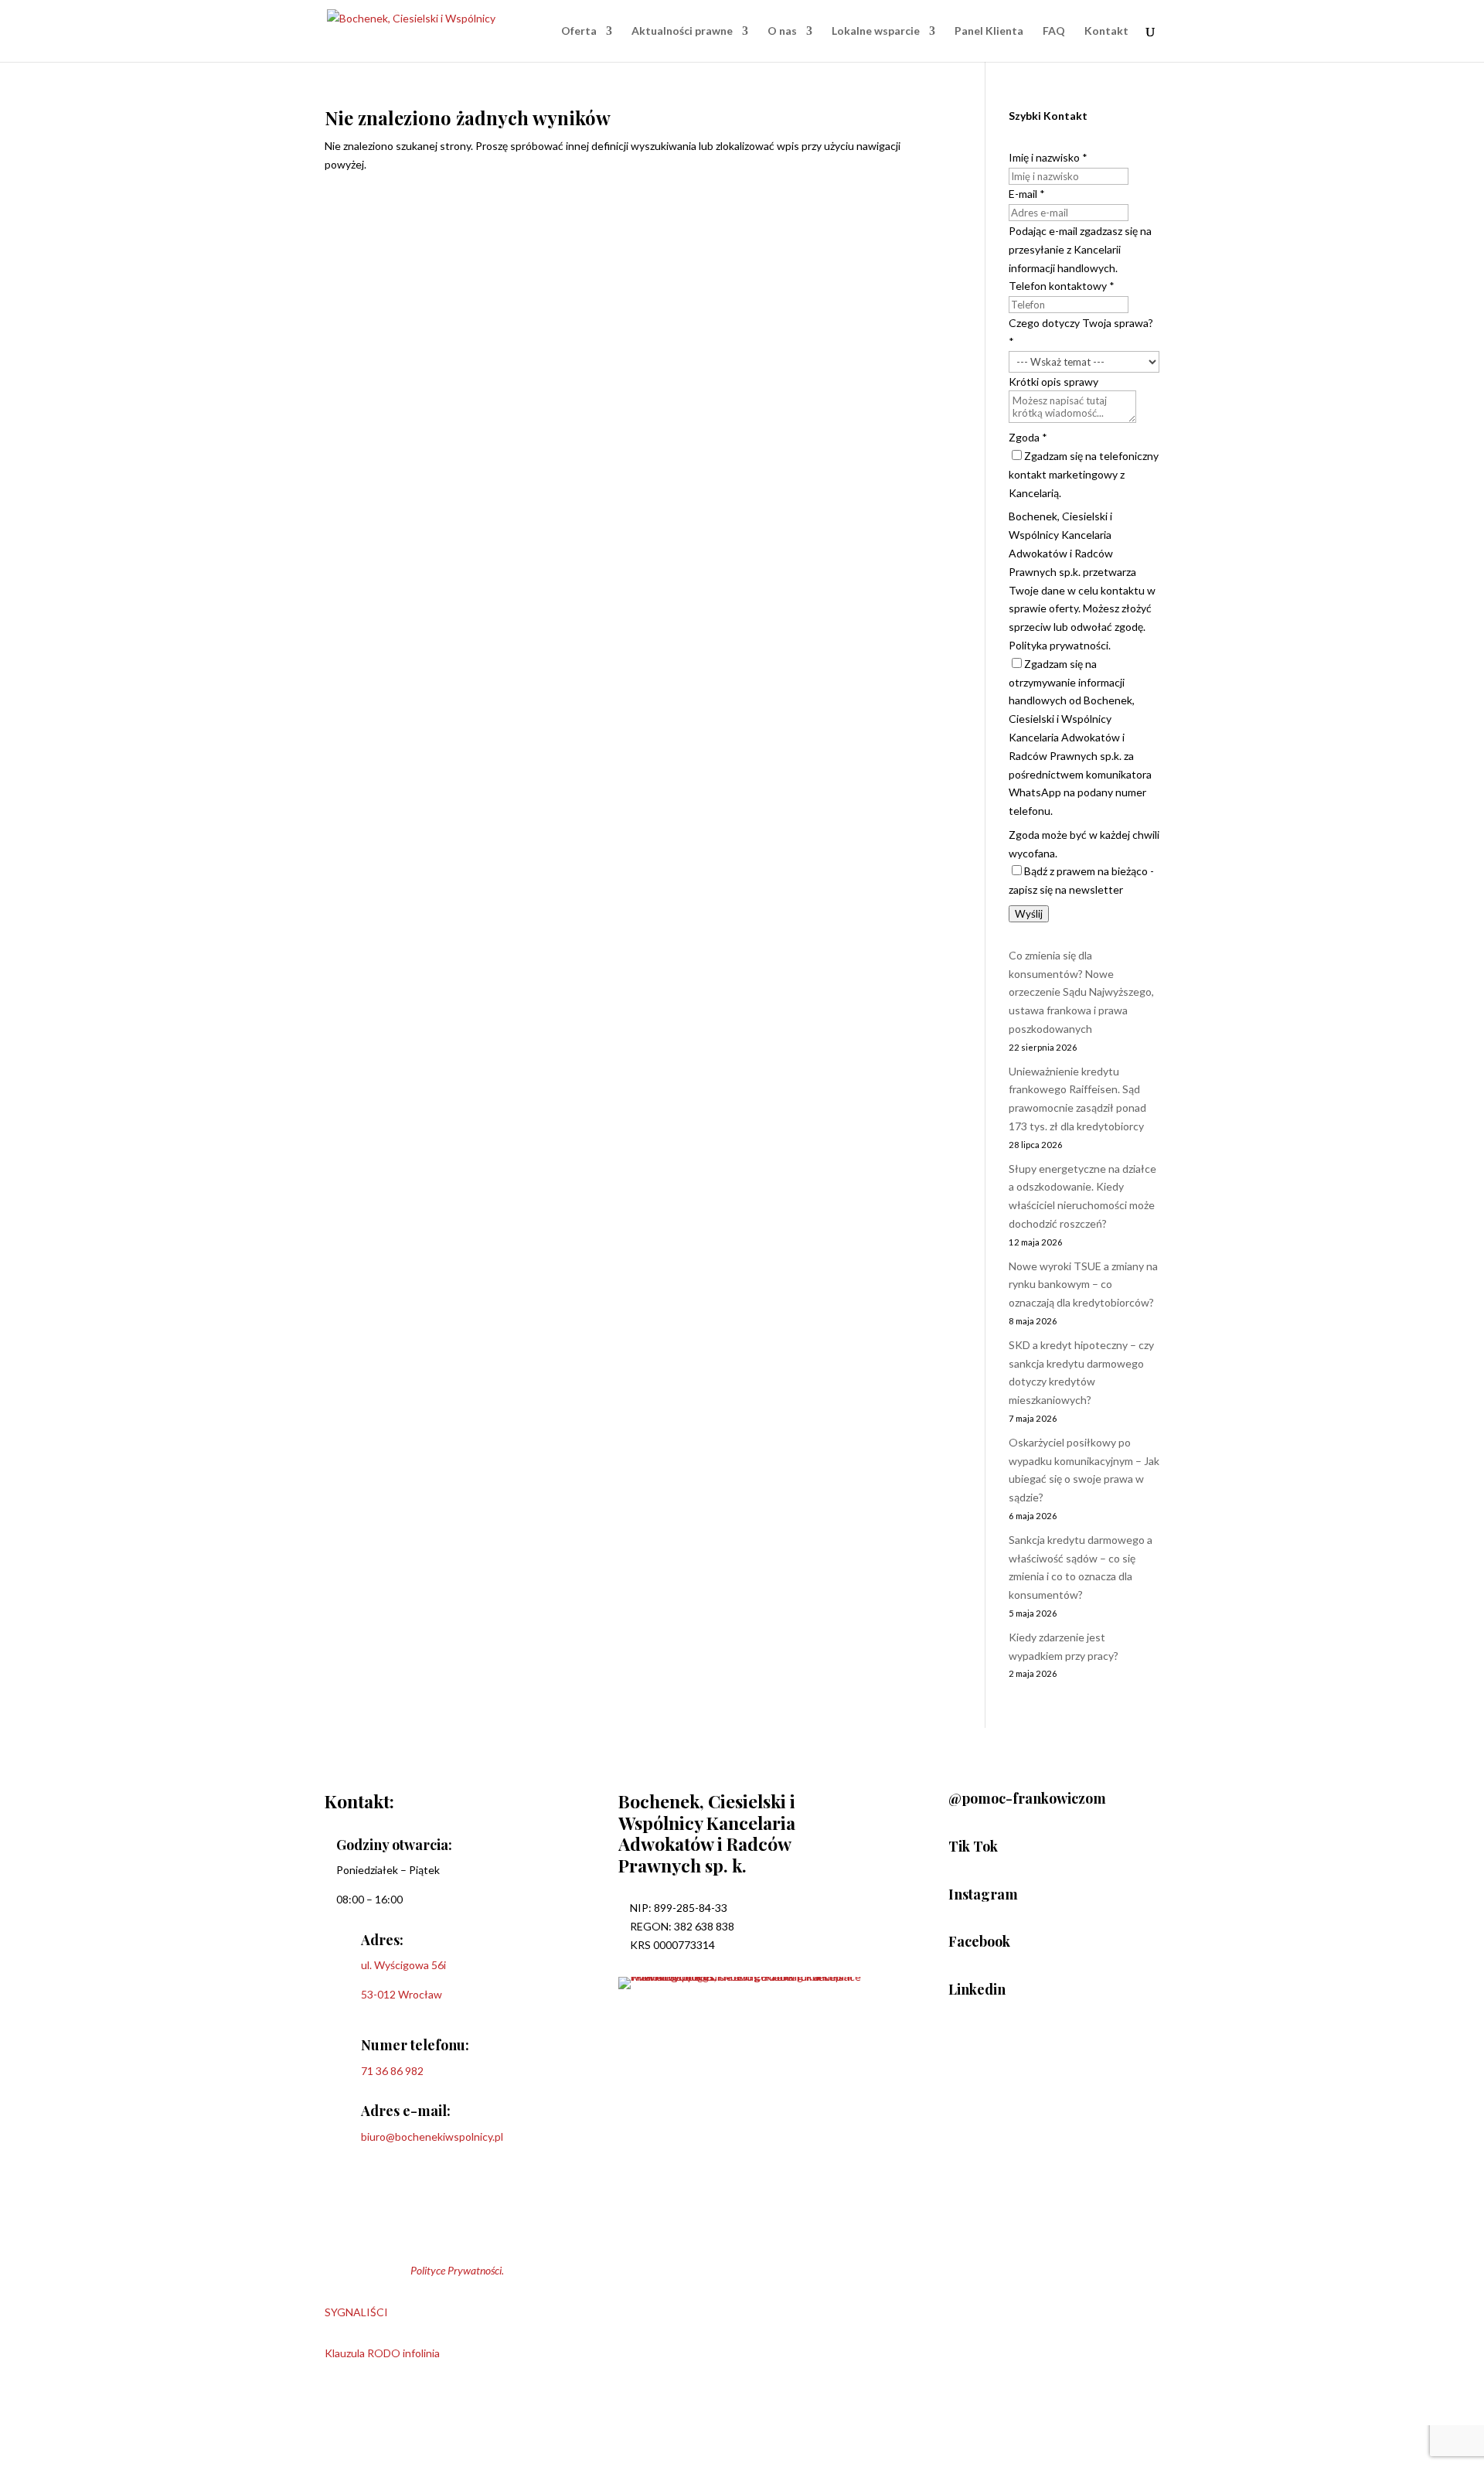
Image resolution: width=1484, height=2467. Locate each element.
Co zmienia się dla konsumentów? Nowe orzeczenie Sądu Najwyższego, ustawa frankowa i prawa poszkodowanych (1081, 992)
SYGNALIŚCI (356, 2312)
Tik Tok (973, 1846)
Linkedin (977, 1989)
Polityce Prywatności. (457, 2270)
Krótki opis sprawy (1053, 382)
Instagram (983, 1894)
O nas (782, 31)
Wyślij (1029, 914)
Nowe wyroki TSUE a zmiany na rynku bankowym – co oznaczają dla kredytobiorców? (1083, 1285)
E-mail (1027, 194)
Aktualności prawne (682, 31)
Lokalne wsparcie (876, 31)
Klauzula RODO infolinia (382, 2353)
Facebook (979, 1941)
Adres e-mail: (406, 2111)
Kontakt (1106, 31)
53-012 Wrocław (402, 1994)
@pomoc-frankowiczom (1027, 1798)
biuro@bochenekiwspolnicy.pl (432, 2136)
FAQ (1054, 31)
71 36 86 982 (392, 2071)
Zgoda (1028, 437)
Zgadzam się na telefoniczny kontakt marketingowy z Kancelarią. (1084, 474)
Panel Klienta (989, 31)
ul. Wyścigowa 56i (403, 1965)
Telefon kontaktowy (1062, 286)
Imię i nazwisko (1048, 157)
